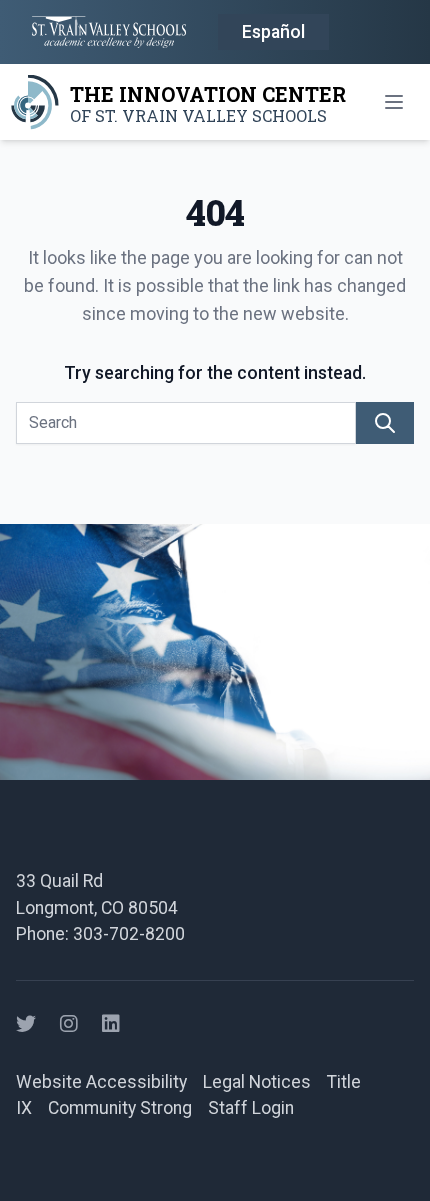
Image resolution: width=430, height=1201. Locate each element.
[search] (385, 423)
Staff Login (251, 1108)
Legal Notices (257, 1082)
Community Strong (120, 1108)
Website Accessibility (101, 1082)
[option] (273, 33)
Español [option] (273, 32)
